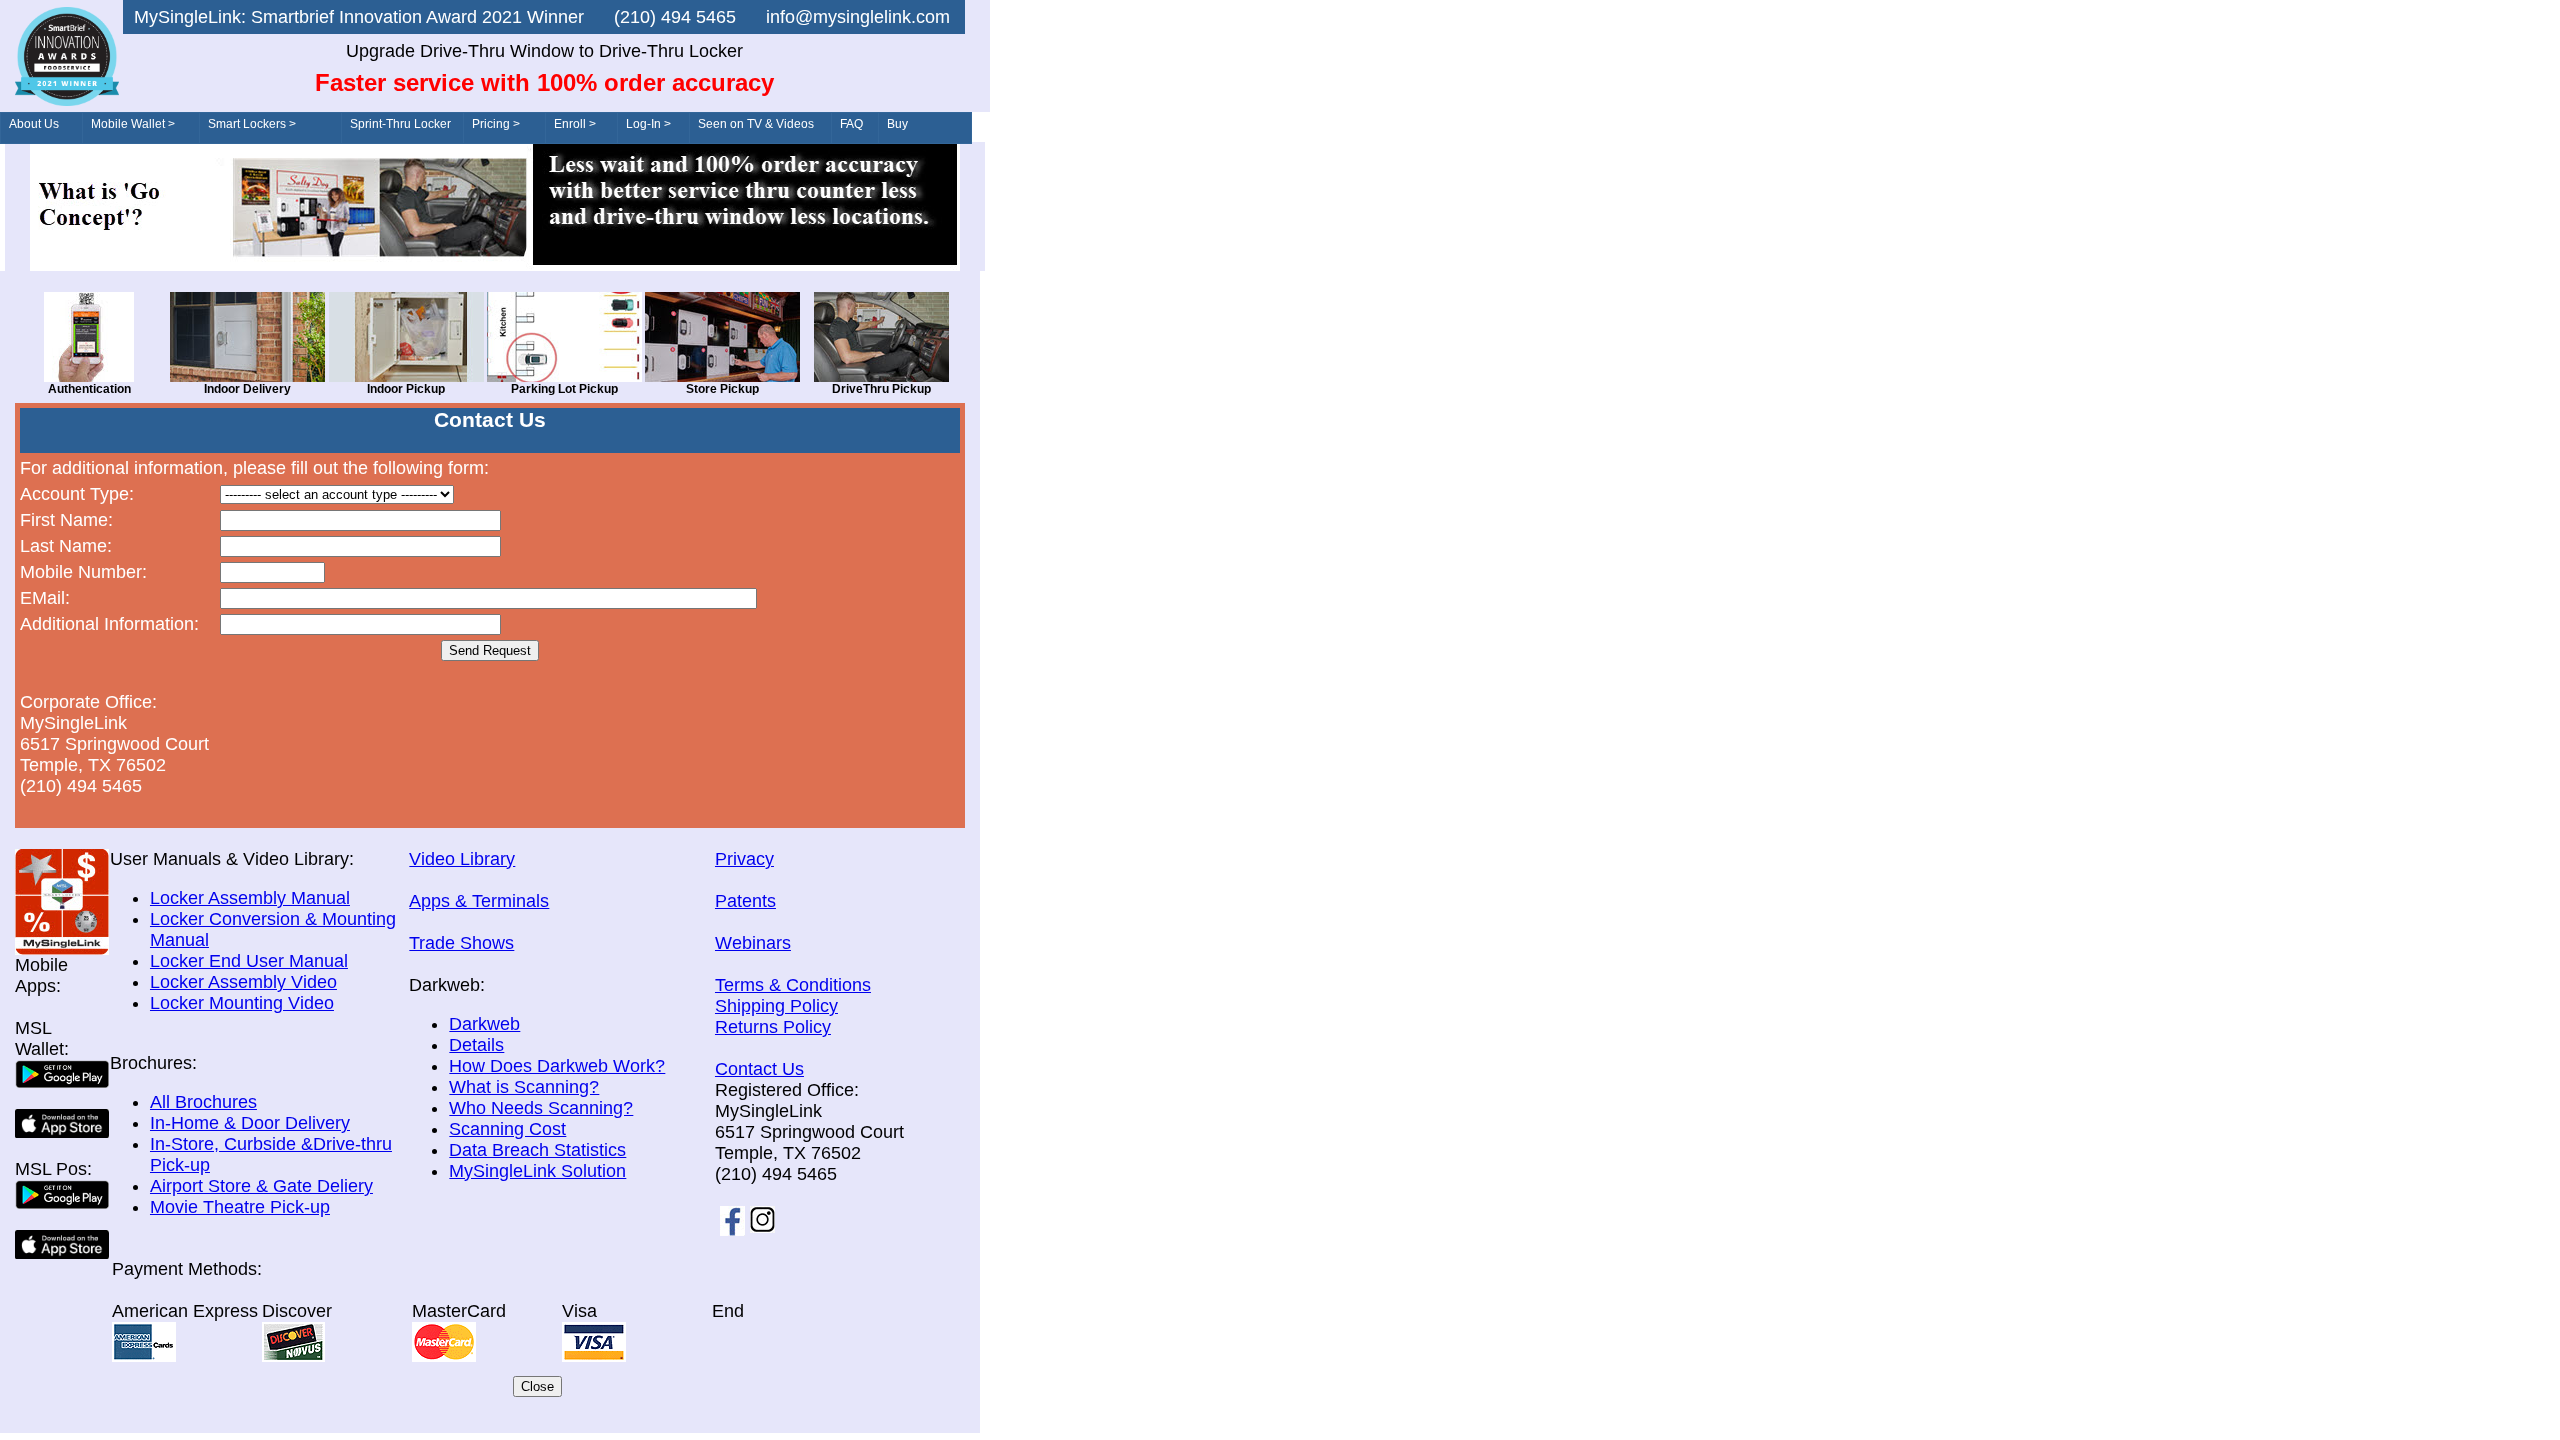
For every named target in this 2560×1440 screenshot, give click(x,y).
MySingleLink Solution (537, 1171)
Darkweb (484, 1024)
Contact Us (759, 1069)
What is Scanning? (524, 1087)
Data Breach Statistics (537, 1150)
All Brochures (203, 1102)
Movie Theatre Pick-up (240, 1207)
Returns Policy (773, 1027)
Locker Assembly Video (243, 982)
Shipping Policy (776, 1006)
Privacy (744, 859)
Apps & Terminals (479, 901)
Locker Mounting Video (242, 1003)
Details (476, 1045)
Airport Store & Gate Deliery (261, 1186)
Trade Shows (461, 943)
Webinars (753, 943)
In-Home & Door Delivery (250, 1123)
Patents (745, 901)
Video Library (462, 859)
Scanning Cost (507, 1129)
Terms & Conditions (793, 985)
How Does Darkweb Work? (557, 1066)
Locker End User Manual (249, 961)
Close (537, 1386)
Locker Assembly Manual (250, 898)
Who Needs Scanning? (541, 1108)
